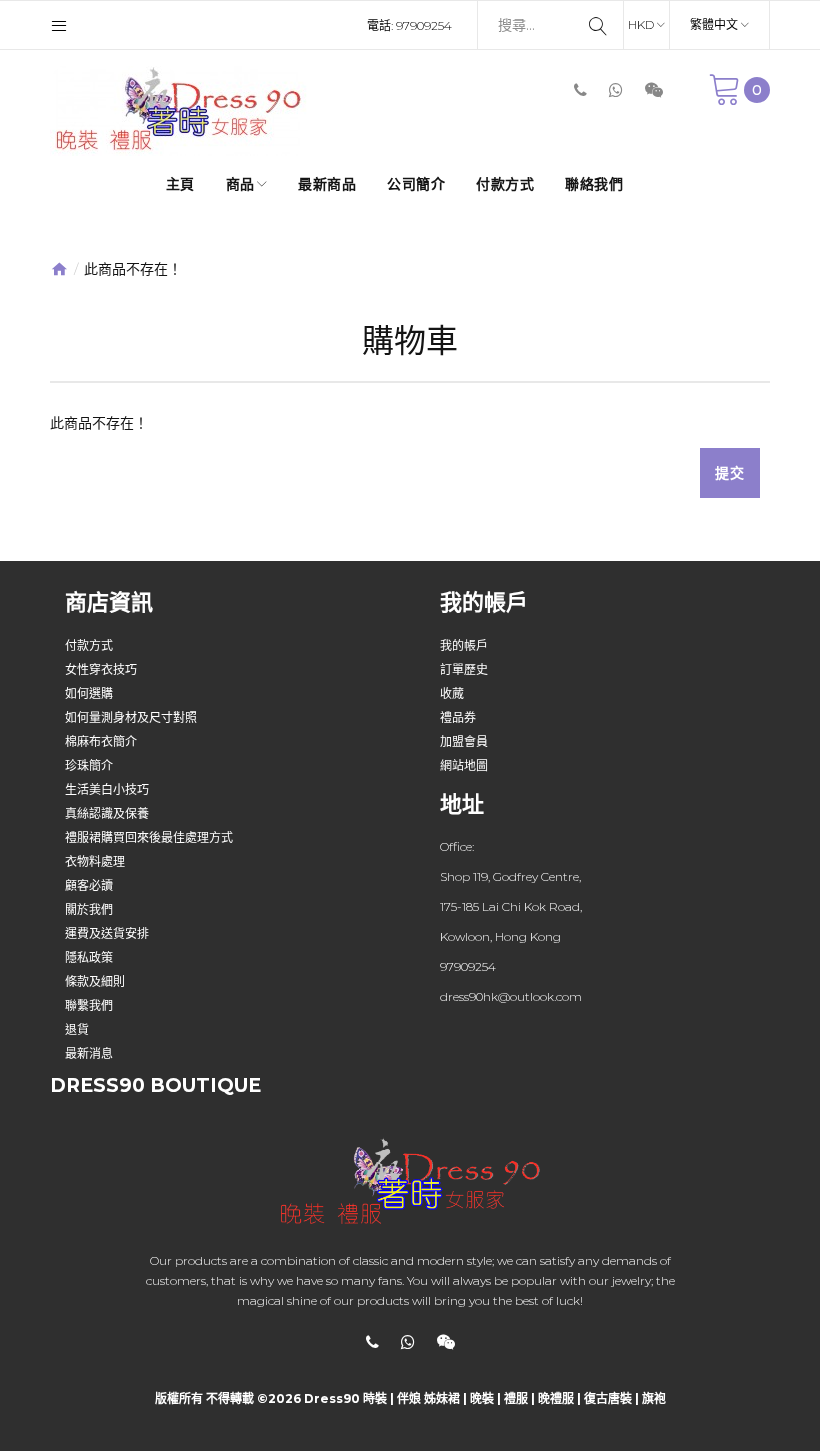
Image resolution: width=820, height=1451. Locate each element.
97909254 (424, 25)
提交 (730, 473)
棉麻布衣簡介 (101, 741)
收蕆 (452, 693)
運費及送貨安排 (107, 933)
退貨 (77, 1029)
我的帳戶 (464, 645)
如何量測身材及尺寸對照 (131, 717)
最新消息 (89, 1053)
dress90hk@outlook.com (511, 996)
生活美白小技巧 (107, 789)
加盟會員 (464, 741)
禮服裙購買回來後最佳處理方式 (149, 837)
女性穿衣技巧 (101, 669)
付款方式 (89, 645)
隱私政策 (89, 957)
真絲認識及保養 (107, 813)
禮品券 (458, 717)
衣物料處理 (95, 861)
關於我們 (89, 909)
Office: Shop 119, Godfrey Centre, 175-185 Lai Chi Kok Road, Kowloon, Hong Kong (511, 891)
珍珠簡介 (89, 765)
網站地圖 (464, 765)
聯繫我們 (89, 1005)
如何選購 (89, 693)
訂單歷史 (464, 669)
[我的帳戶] (59, 25)
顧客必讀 (89, 885)
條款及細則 (95, 981)
